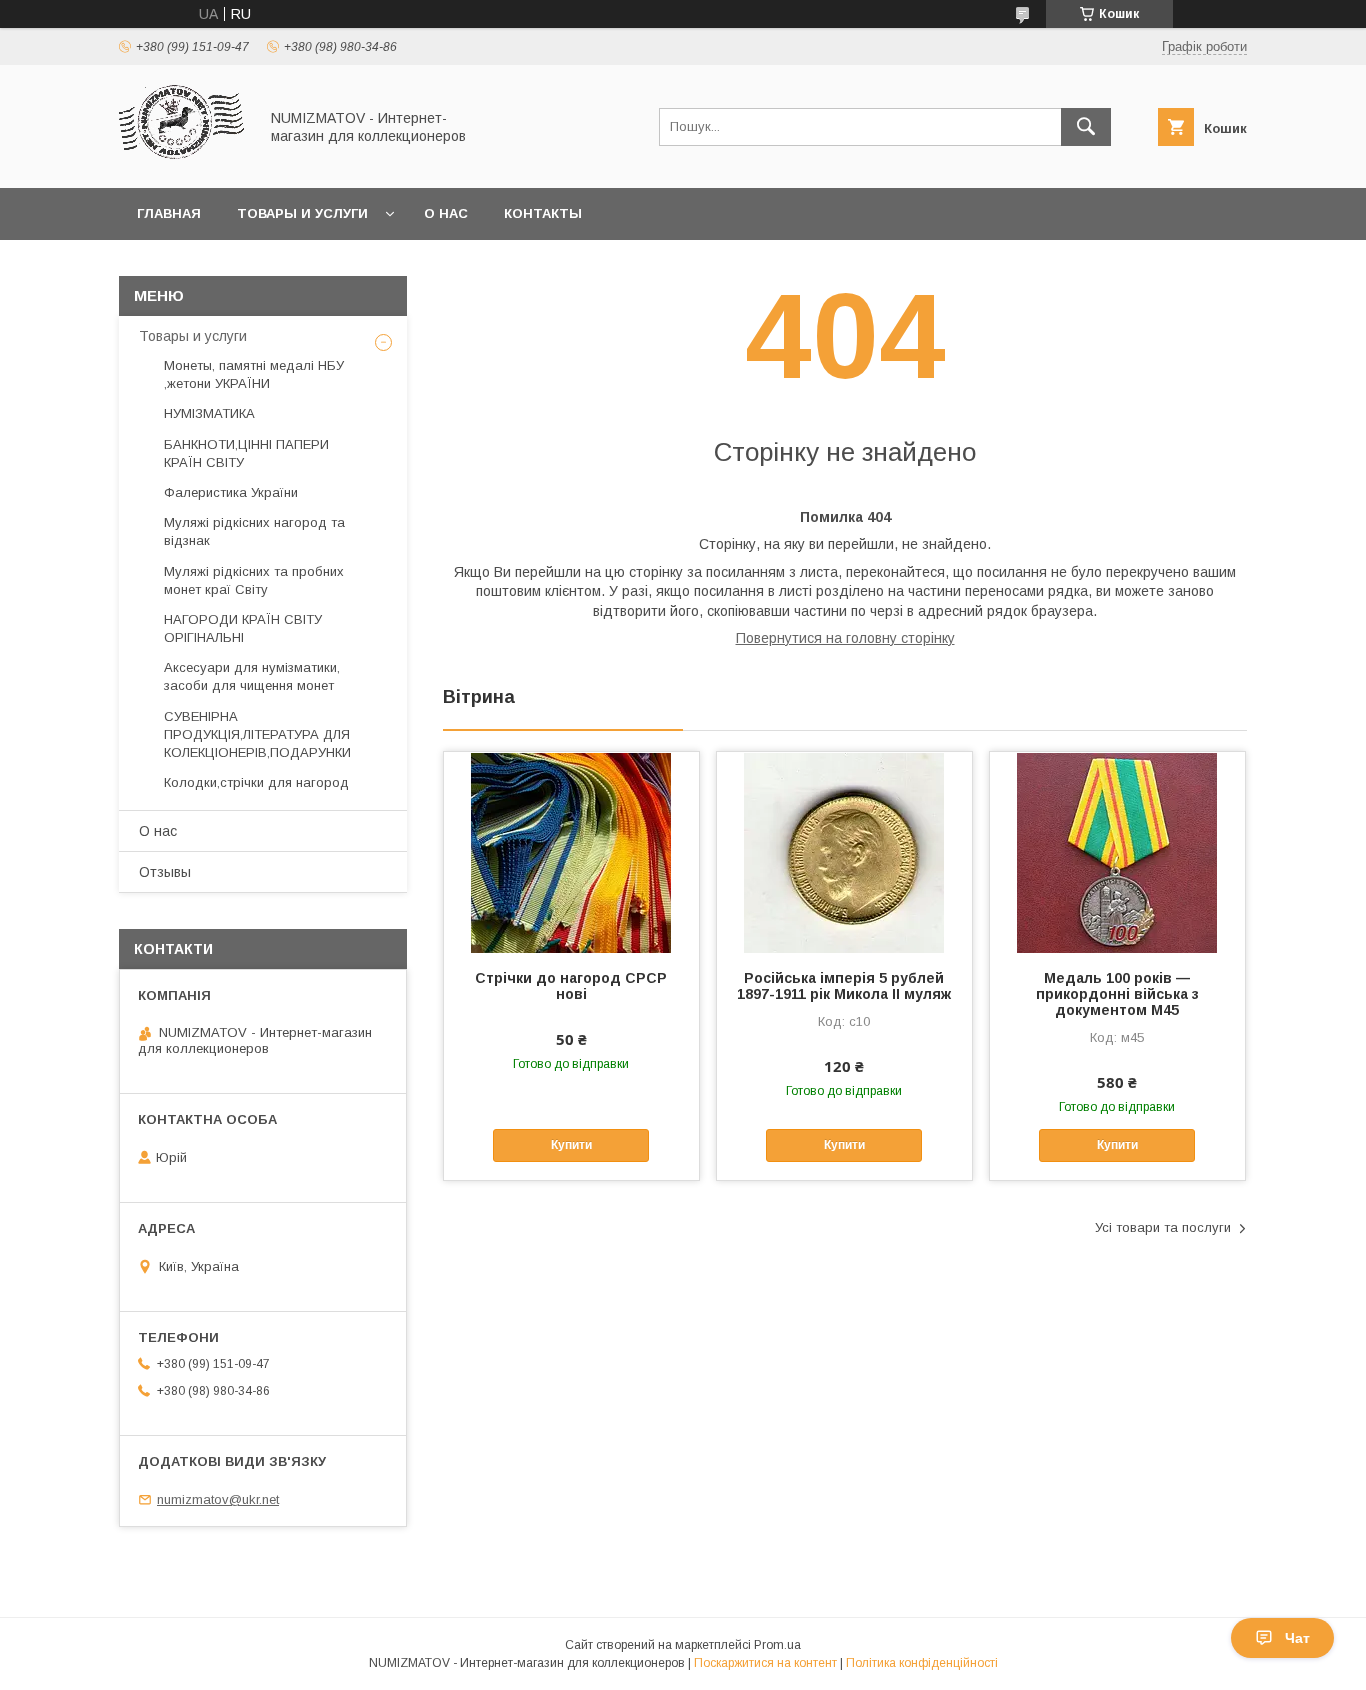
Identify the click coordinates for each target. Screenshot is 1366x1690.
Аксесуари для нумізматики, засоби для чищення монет (252, 676)
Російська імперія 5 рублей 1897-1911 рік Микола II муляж (844, 986)
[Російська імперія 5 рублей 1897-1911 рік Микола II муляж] (844, 852)
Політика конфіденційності (922, 1663)
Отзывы (165, 872)
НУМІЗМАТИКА (209, 413)
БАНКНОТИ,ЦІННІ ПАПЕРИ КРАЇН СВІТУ (246, 453)
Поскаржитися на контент (765, 1663)
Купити (571, 1145)
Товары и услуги (302, 213)
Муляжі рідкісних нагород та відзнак (254, 531)
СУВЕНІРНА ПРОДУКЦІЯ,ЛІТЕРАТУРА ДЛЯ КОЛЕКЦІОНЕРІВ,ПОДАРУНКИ (257, 734)
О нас (446, 213)
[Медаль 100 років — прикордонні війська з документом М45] (1117, 852)
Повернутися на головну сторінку (845, 638)
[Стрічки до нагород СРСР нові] (571, 852)
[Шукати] (1086, 127)
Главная (169, 213)
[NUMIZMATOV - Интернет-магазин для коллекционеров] (183, 162)
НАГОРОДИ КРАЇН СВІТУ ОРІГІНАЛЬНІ (243, 628)
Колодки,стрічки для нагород (256, 782)
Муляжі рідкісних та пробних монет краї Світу (254, 580)
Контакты (543, 213)
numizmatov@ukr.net (218, 1499)
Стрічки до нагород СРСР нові (571, 986)
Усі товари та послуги (1163, 1227)
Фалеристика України (231, 492)
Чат (1297, 1638)
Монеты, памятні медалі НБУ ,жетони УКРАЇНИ (254, 374)
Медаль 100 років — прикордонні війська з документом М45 (1117, 994)
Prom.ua (777, 1645)
